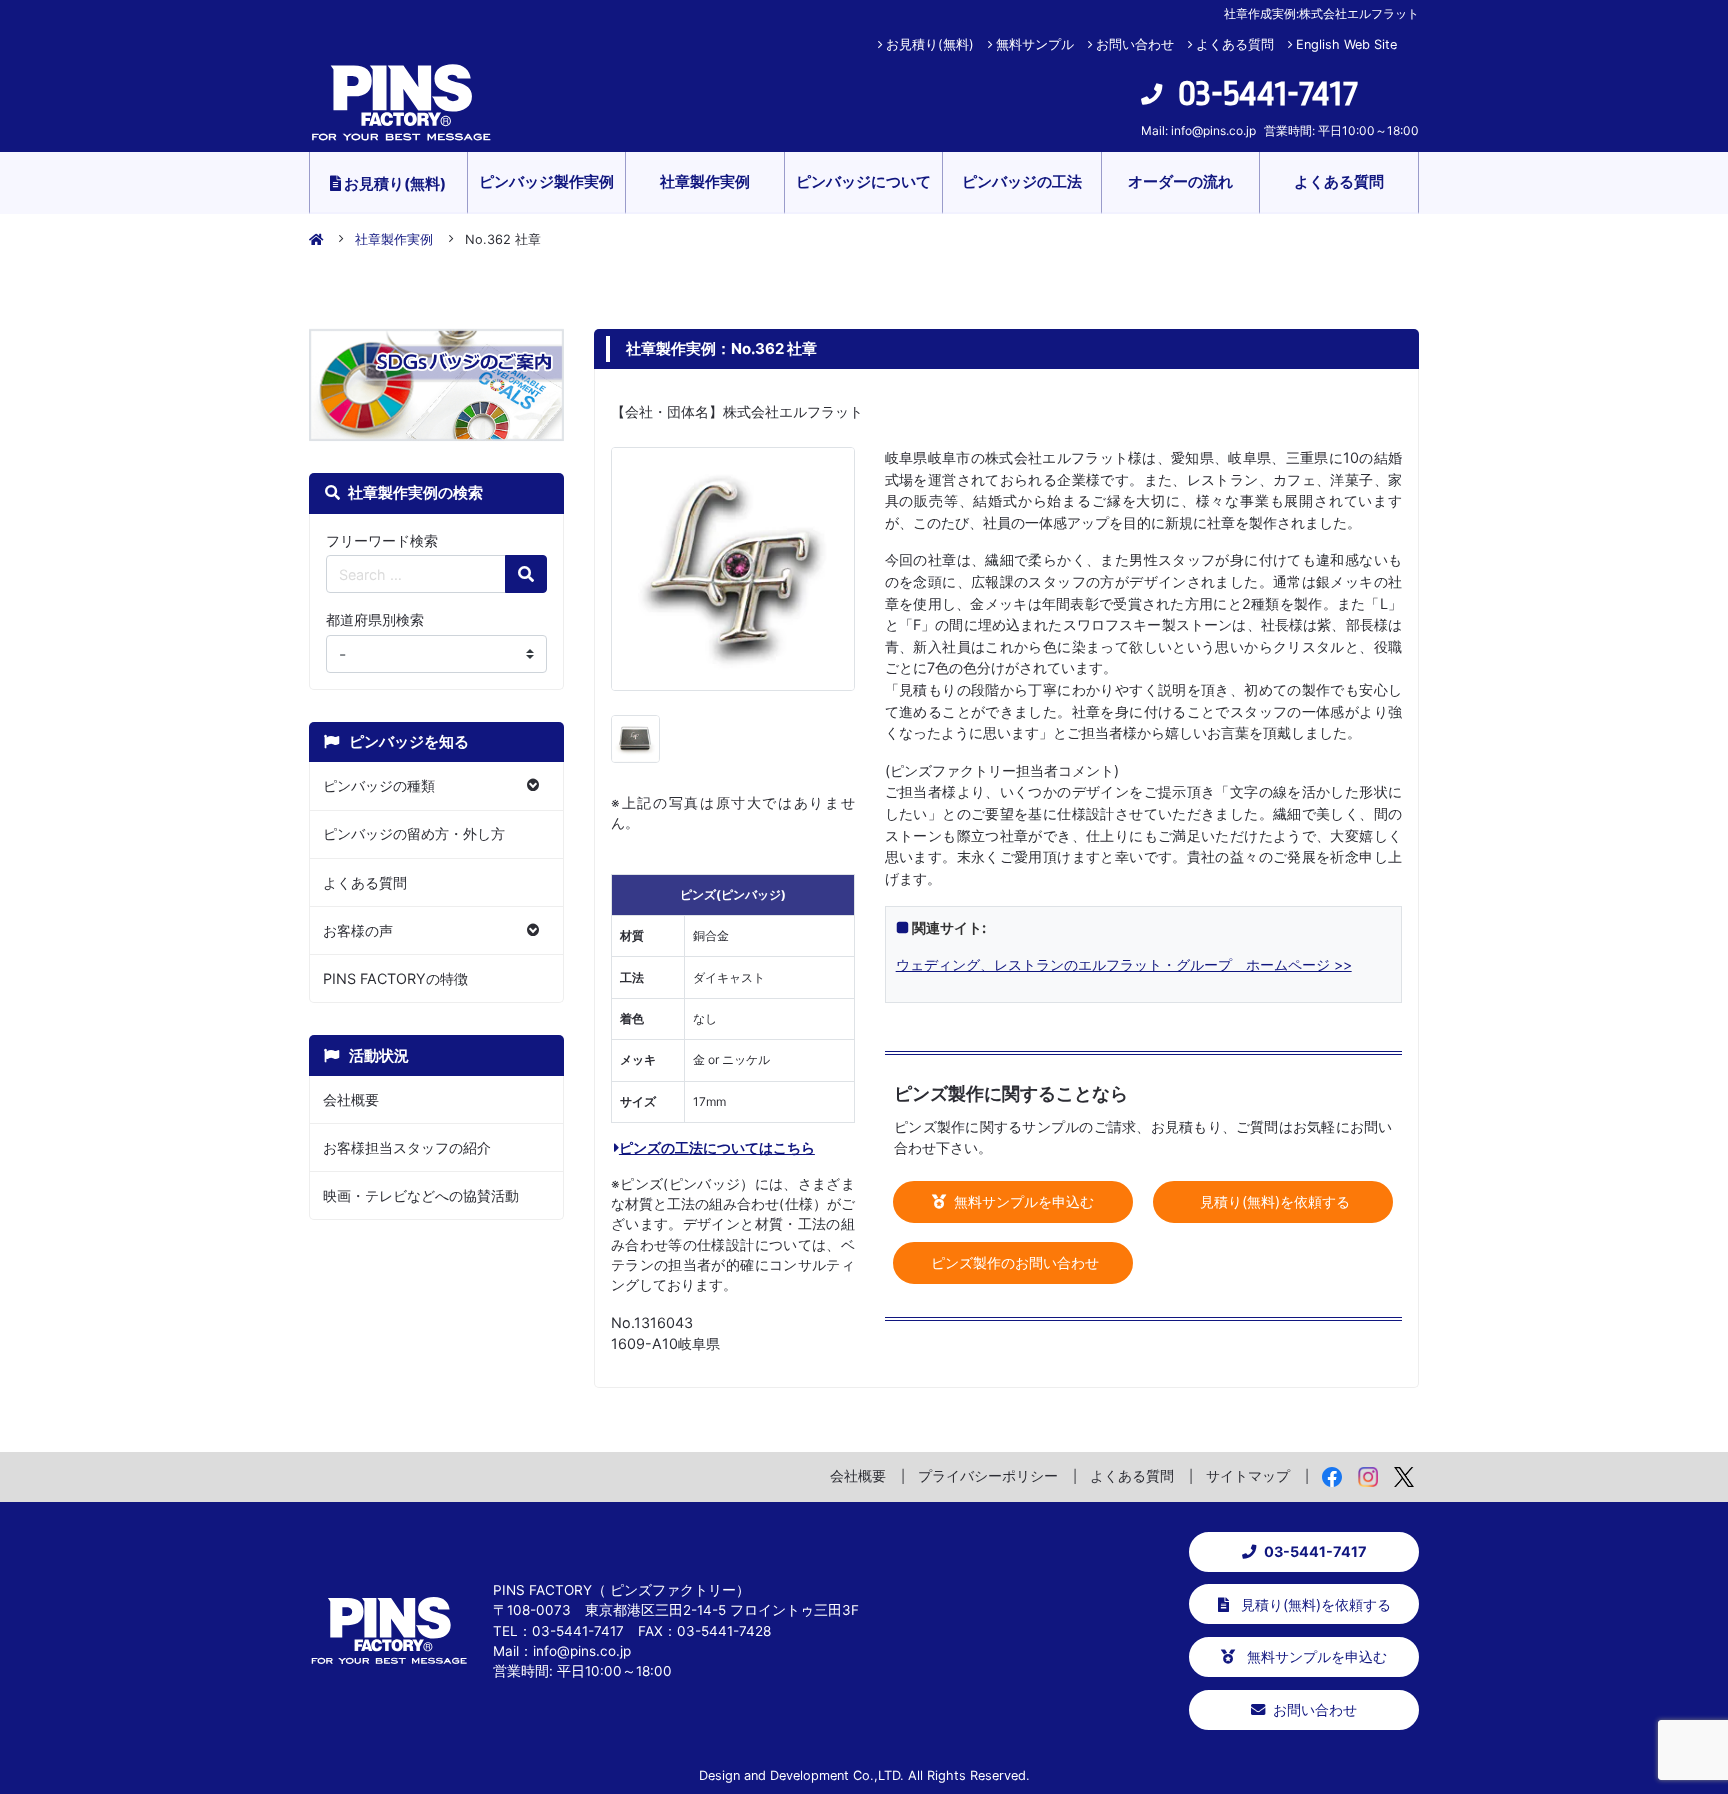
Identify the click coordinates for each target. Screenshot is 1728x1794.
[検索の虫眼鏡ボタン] (526, 574)
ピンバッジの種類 (379, 785)
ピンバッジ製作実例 (546, 181)
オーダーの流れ (1180, 181)
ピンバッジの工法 (1022, 181)
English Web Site (1346, 44)
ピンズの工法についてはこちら (717, 1147)
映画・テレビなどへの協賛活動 (421, 1195)
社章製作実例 (705, 181)
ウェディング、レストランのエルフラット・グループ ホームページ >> (1124, 964)
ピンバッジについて (863, 181)
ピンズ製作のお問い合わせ (1013, 1262)
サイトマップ (1248, 1475)
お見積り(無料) (930, 44)
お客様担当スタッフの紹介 (407, 1147)
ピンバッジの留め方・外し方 (414, 833)
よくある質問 (1235, 44)
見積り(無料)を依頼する (1273, 1201)
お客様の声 (358, 930)
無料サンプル (1035, 44)
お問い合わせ (1135, 44)
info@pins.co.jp (1213, 130)
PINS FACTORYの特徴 (395, 978)
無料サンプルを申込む (1022, 1201)
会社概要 (351, 1099)
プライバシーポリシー (988, 1475)
